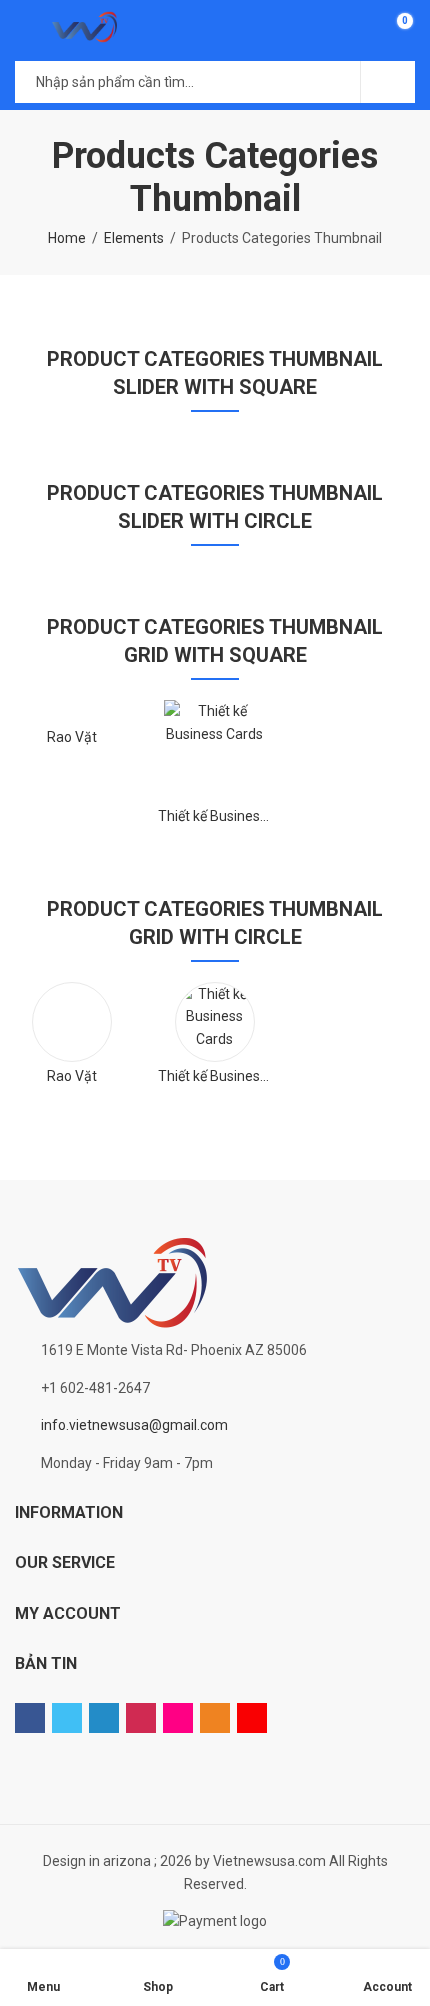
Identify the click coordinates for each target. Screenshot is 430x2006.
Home (67, 238)
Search (388, 82)
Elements (134, 238)
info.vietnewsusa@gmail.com (134, 1425)
